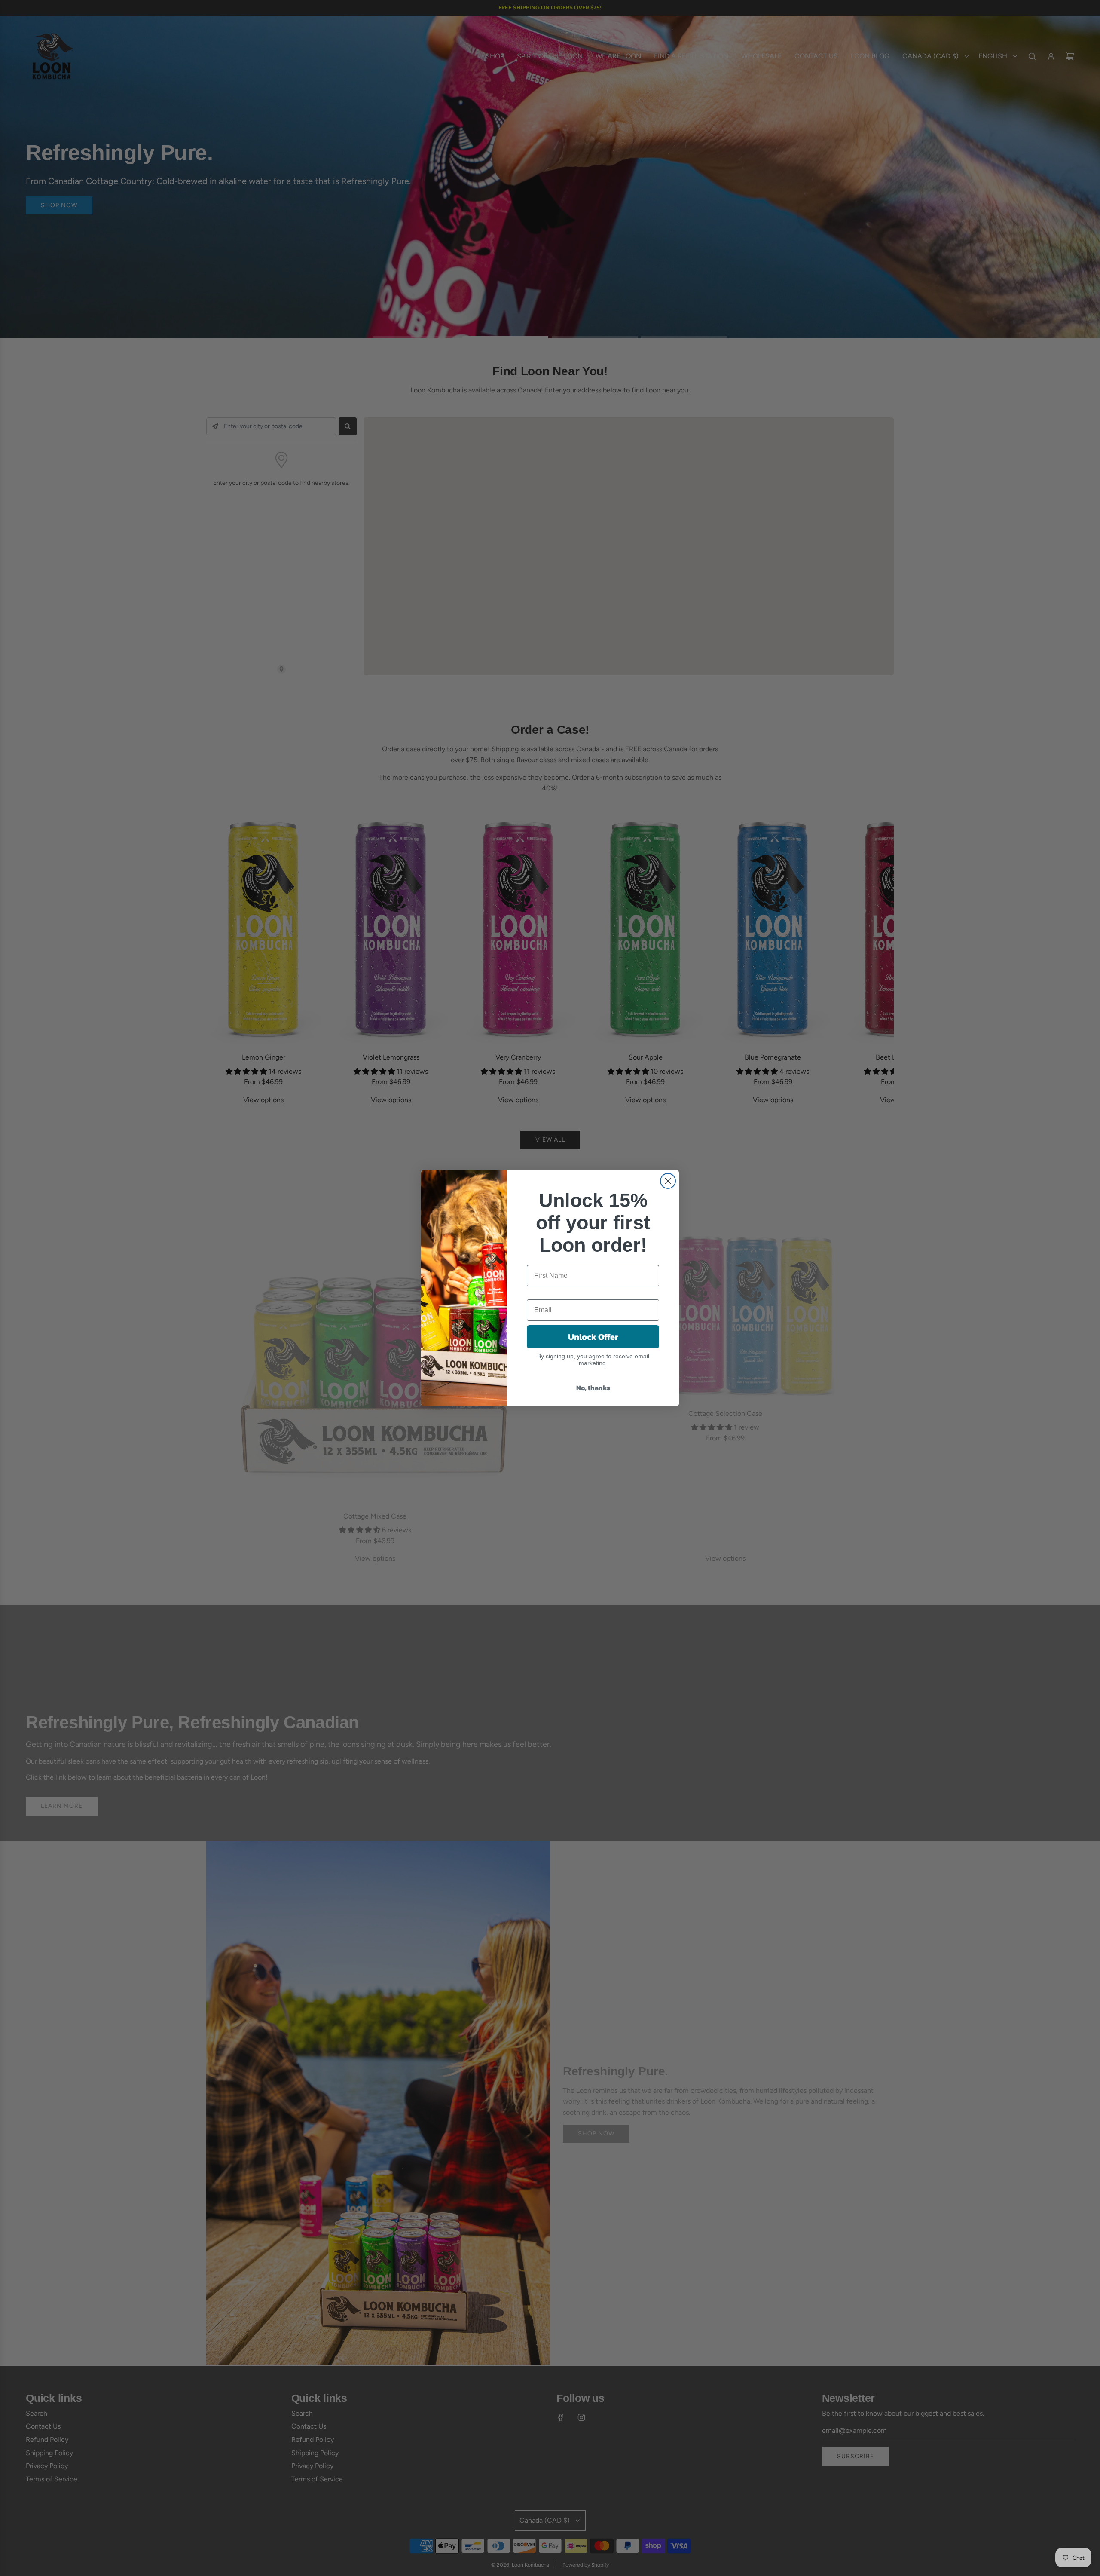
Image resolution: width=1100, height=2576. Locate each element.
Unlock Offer (593, 1337)
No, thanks (593, 1388)
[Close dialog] (668, 1181)
